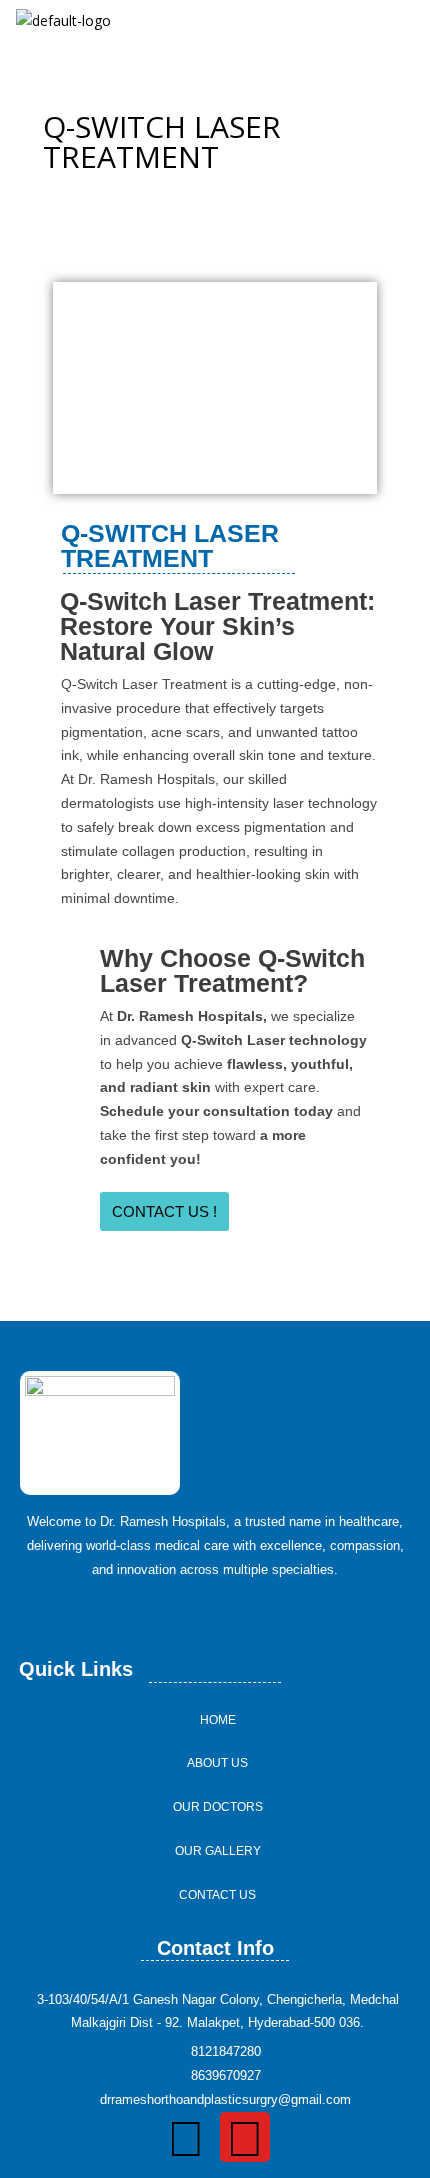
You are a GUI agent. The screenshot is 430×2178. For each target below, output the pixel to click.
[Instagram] (245, 2137)
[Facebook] (186, 2137)
